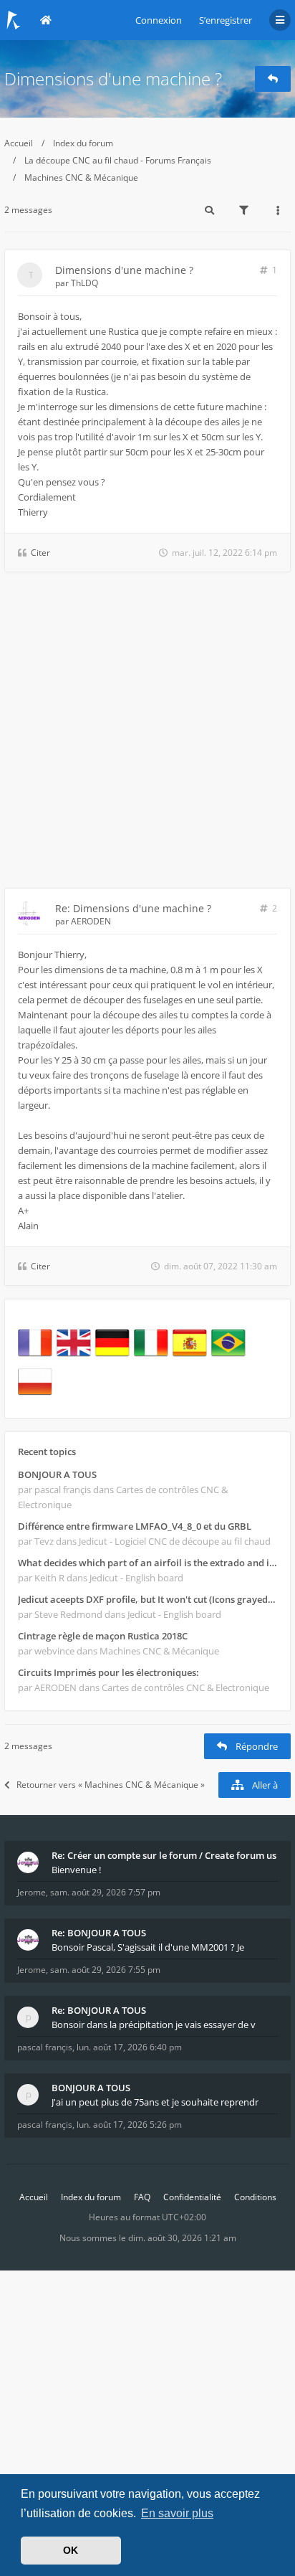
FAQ (142, 2197)
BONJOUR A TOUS (57, 1474)
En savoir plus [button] (177, 2513)
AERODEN (91, 921)
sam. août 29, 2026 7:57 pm (105, 1892)
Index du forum (83, 143)
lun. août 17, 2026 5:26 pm (129, 2125)
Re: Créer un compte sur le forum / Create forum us (164, 1855)
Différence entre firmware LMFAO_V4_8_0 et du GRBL (135, 1526)
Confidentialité (192, 2197)
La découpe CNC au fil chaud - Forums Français (118, 160)
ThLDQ (84, 283)
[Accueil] (14, 20)
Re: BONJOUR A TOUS (99, 1933)
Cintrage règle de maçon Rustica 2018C (103, 1636)
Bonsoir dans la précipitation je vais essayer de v (154, 2025)
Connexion (159, 20)
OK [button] (71, 2550)
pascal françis (45, 2047)
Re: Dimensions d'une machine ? (133, 908)
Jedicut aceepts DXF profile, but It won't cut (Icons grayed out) (147, 1599)
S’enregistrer (226, 20)
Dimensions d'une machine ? (113, 79)
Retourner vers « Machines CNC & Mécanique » (111, 1785)
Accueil (19, 143)
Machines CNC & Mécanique (81, 177)
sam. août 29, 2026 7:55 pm (105, 1970)
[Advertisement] (147, 733)
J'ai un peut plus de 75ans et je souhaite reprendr (155, 2102)
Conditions (255, 2197)
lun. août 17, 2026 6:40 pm (129, 2047)
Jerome (32, 1892)
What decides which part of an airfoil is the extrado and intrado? (147, 1563)
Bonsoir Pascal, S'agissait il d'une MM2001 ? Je (148, 1947)
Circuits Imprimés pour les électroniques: (108, 1672)
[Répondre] (273, 79)
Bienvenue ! (76, 1870)
